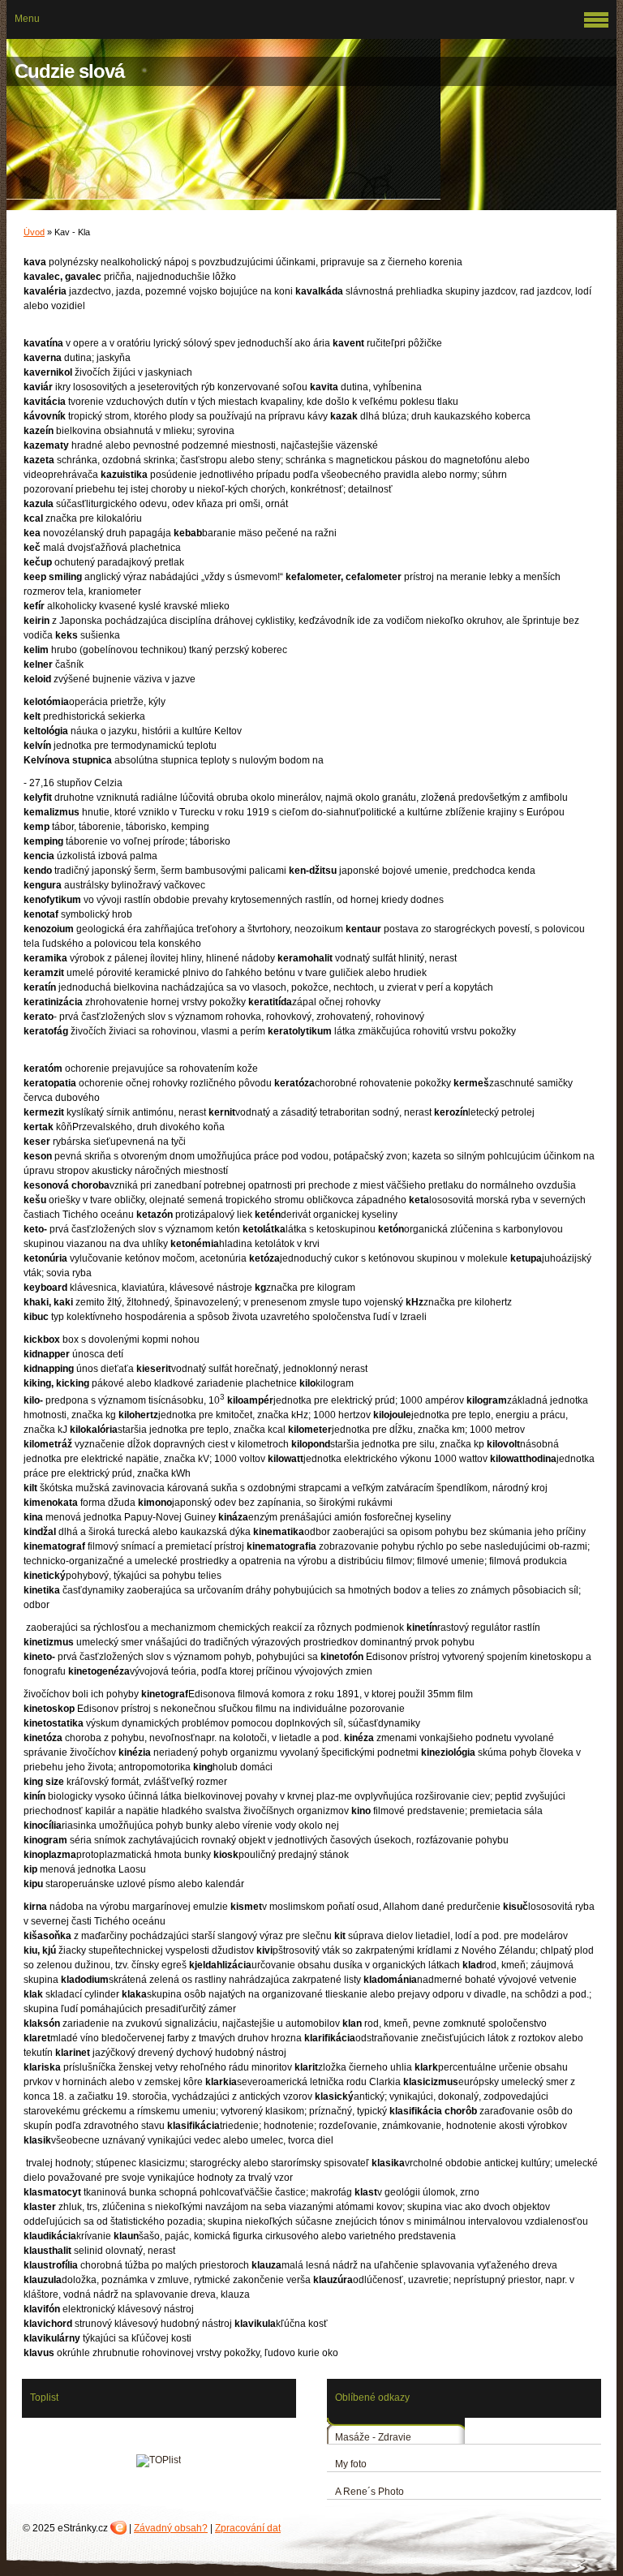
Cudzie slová (69, 71)
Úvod (34, 232)
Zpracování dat (248, 2528)
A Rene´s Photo (370, 2492)
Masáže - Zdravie (373, 2437)
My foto (351, 2464)
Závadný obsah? (171, 2528)
